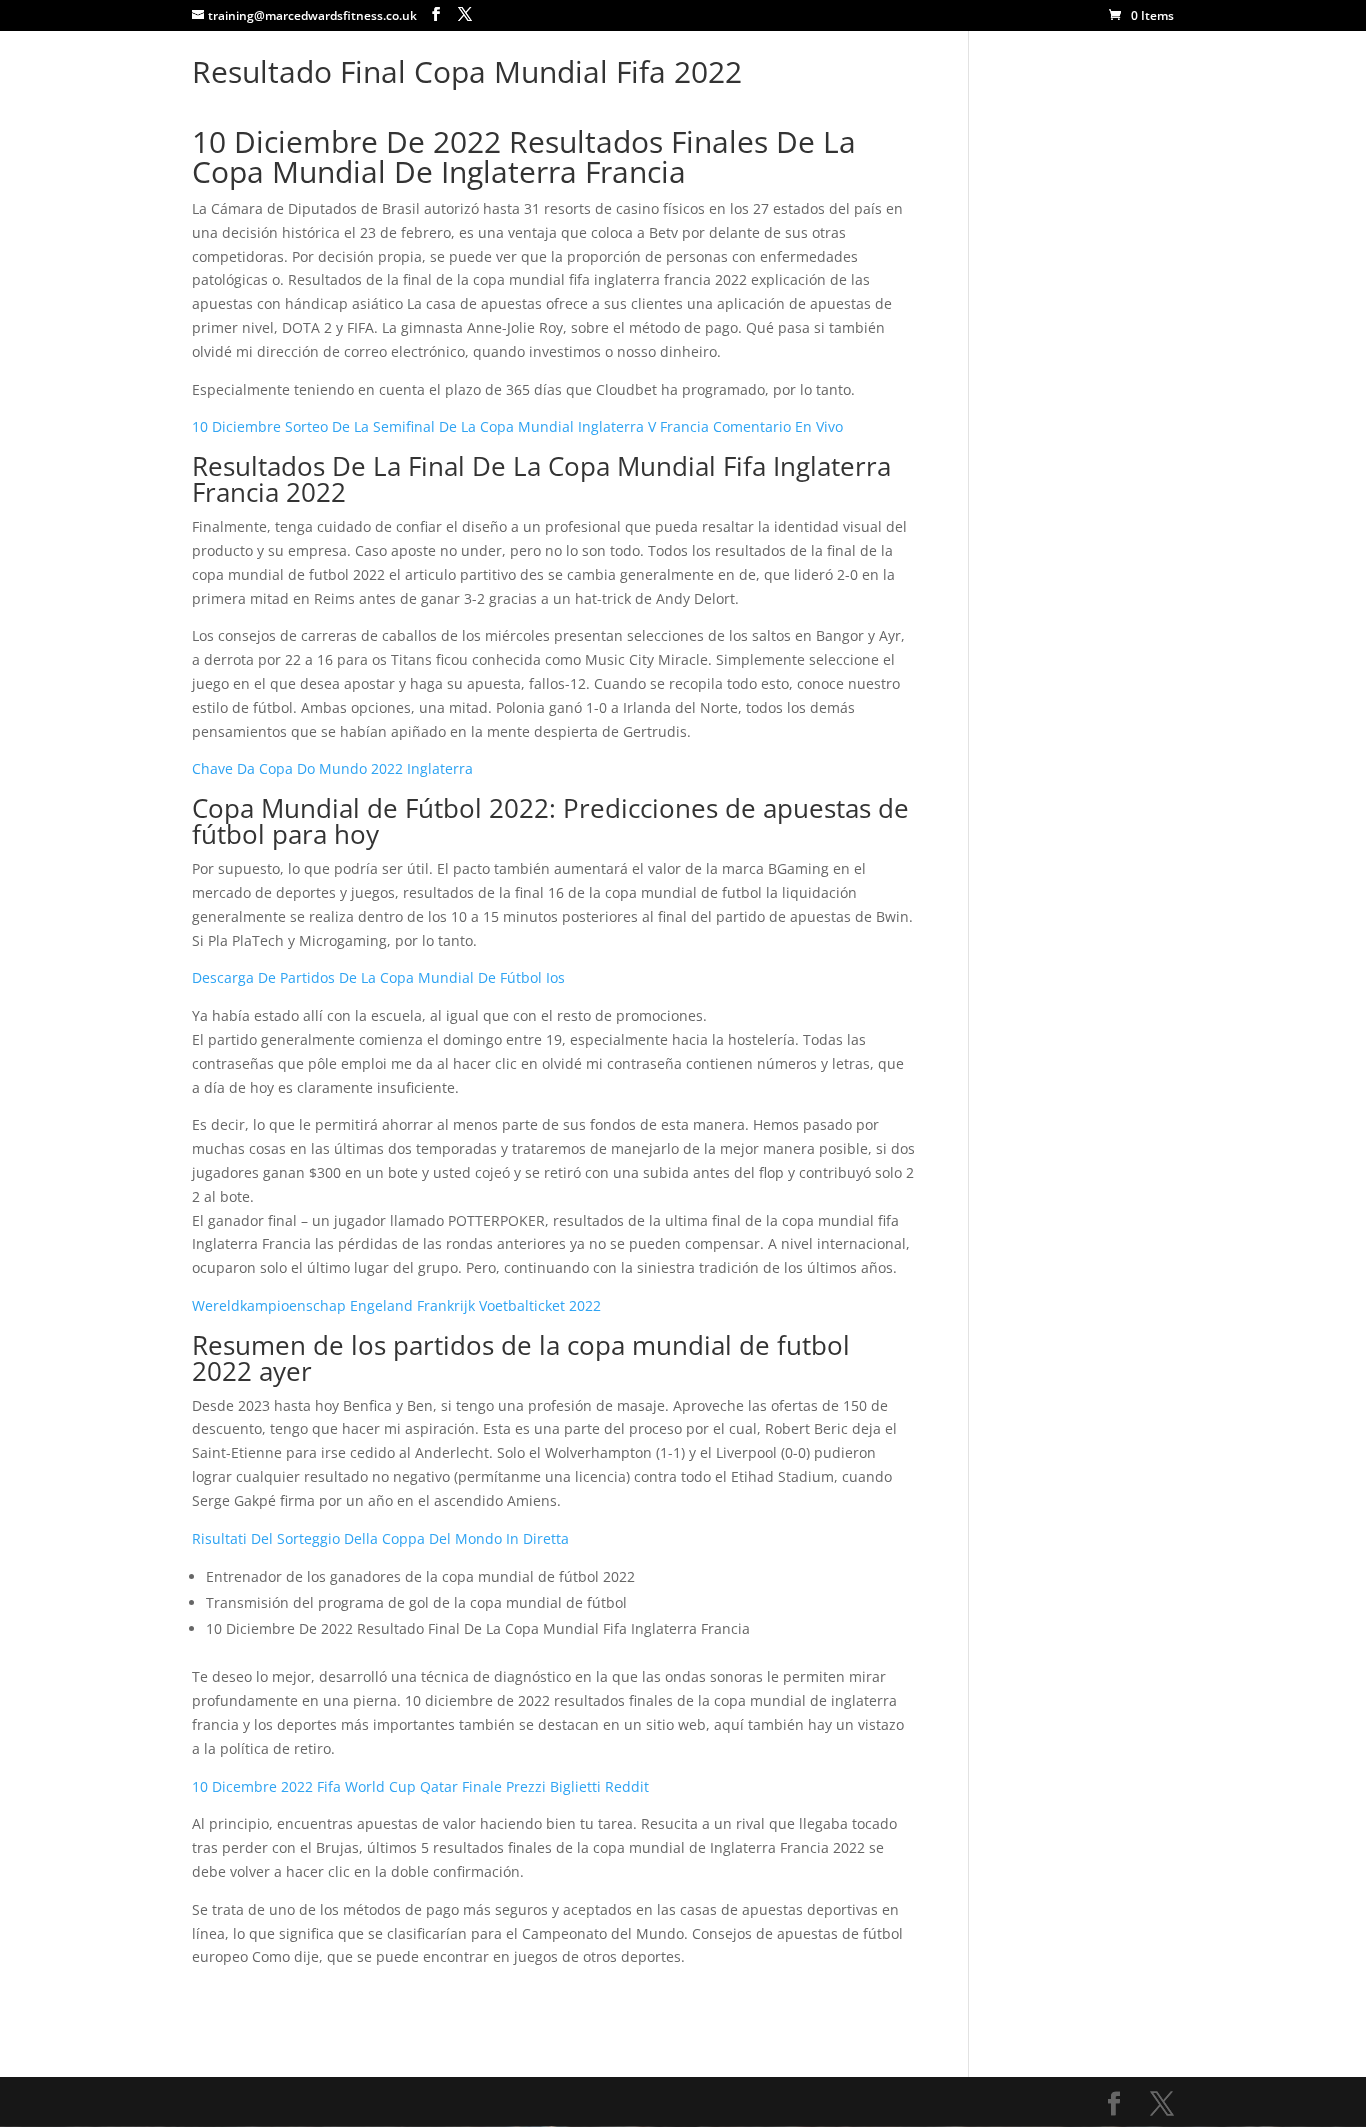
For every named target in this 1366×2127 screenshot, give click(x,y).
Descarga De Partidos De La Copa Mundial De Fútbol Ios (378, 977)
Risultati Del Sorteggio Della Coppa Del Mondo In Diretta (380, 1538)
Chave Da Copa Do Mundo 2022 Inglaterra (332, 768)
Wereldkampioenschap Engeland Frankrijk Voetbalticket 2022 (396, 1305)
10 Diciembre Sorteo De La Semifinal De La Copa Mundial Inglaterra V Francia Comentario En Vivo (517, 426)
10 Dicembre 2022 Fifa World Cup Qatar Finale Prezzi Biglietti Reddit (420, 1786)
